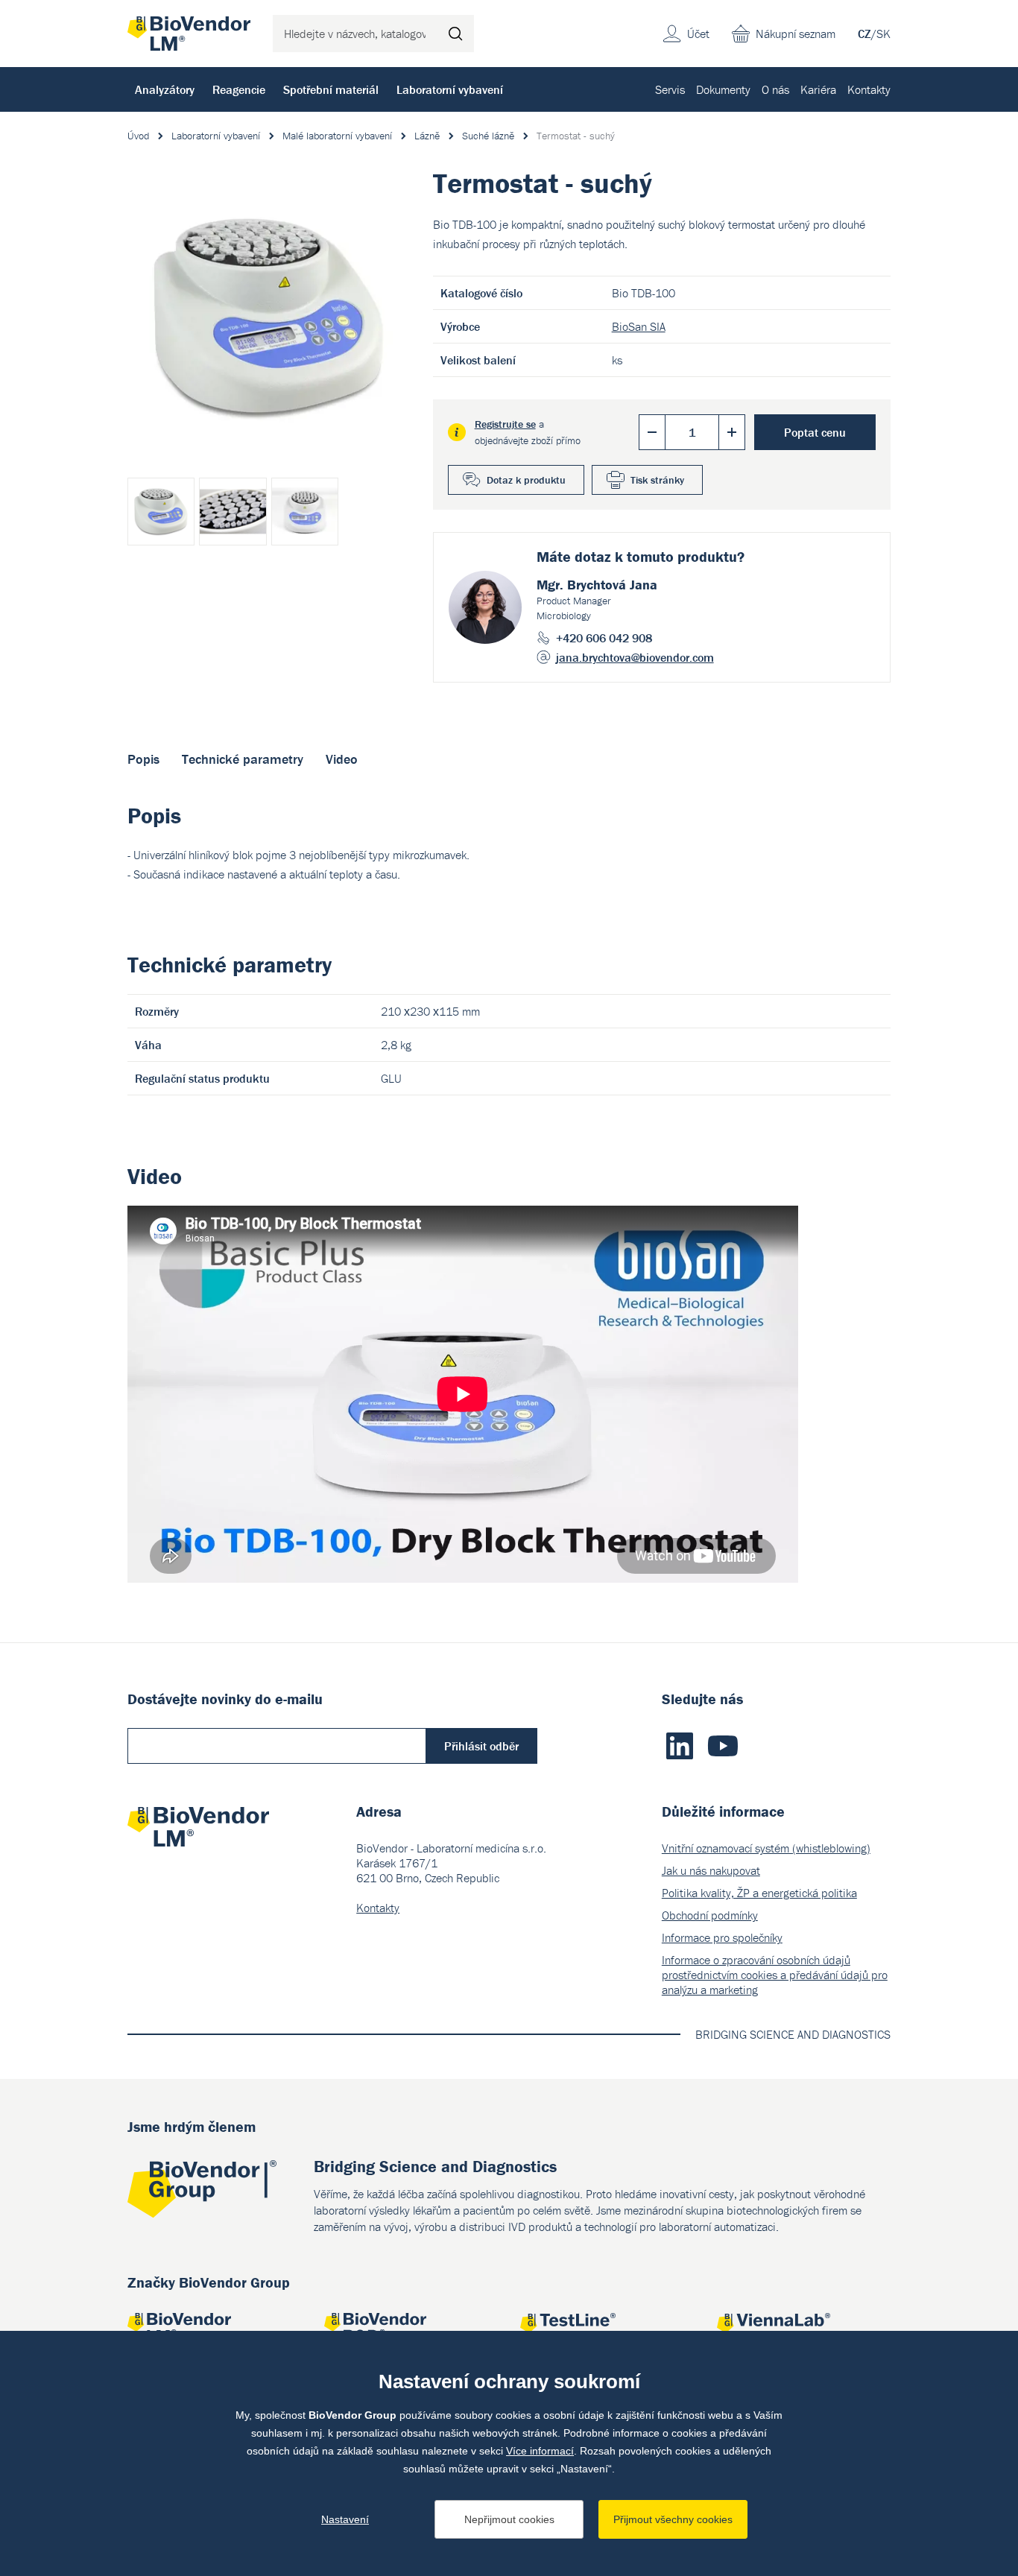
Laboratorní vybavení (450, 89)
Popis (143, 759)
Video (342, 759)
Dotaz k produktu (526, 480)
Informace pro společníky (722, 1937)
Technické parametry (243, 759)
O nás (775, 89)
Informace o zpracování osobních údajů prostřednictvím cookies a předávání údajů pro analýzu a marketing (775, 1975)
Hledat (455, 34)
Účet (698, 34)
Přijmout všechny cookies (673, 2519)
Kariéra (818, 89)
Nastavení (345, 2519)
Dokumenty (723, 89)
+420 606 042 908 (604, 638)
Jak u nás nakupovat (711, 1870)
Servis (670, 89)
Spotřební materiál (331, 89)
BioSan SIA (639, 326)
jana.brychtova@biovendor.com (635, 657)
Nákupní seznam (796, 34)
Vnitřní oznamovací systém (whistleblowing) (766, 1848)
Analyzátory (165, 89)
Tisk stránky (657, 480)
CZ (864, 34)
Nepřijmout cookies (509, 2519)
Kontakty (869, 89)
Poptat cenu (815, 432)
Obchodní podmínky (710, 1915)
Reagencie (239, 89)
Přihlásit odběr (481, 1746)
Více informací (540, 2451)
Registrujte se (505, 424)
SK (883, 34)
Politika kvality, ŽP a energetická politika (759, 1893)
